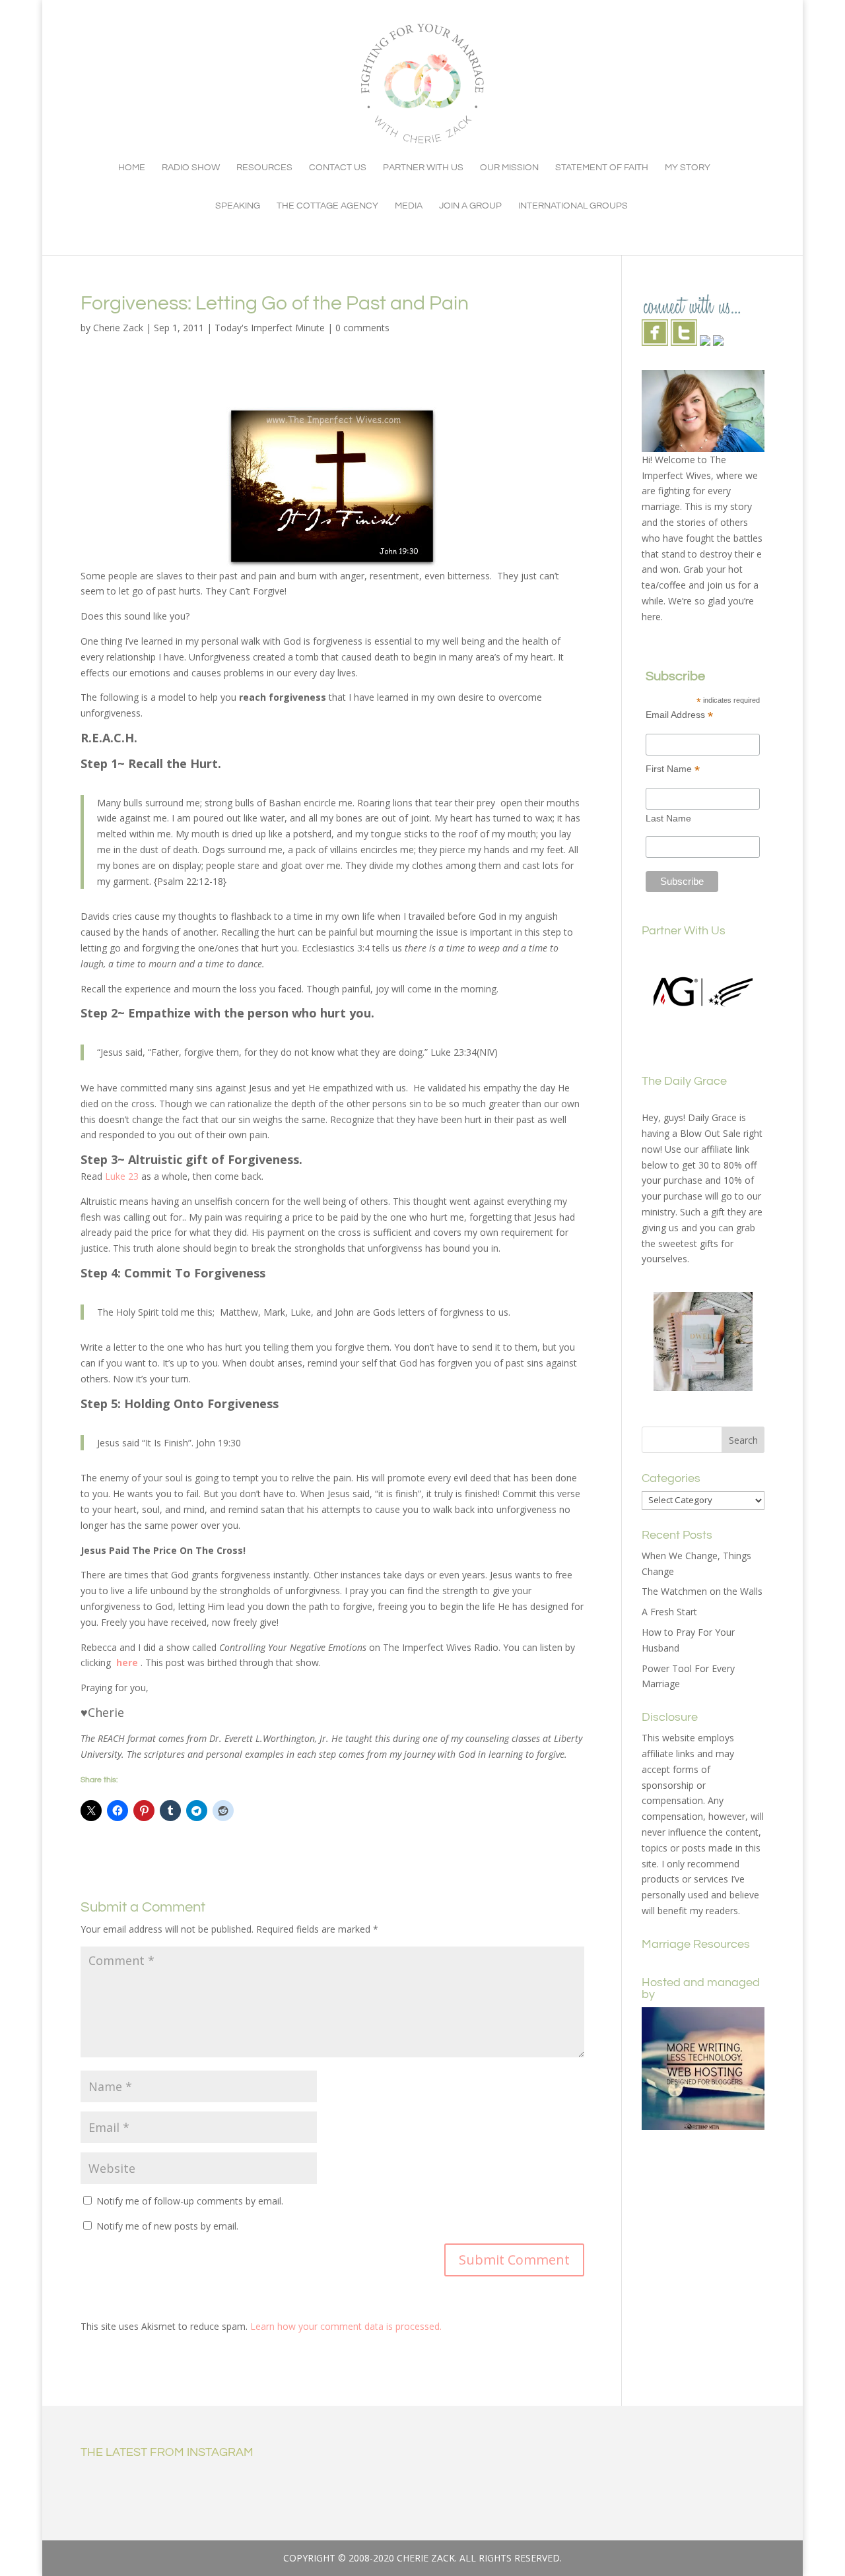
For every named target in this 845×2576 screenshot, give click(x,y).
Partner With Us (423, 168)
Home (132, 168)
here (126, 1662)
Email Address (679, 715)
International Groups (573, 206)
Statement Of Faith (602, 168)
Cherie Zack (118, 328)
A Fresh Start (669, 1612)
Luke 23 (122, 1176)
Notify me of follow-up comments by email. (190, 2201)
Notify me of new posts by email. (167, 2226)
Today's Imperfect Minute (270, 328)
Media (409, 206)
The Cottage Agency (327, 206)
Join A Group (470, 206)
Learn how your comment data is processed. (346, 2326)
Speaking (238, 206)
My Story (688, 168)
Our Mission (509, 168)
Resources (264, 168)
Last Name (668, 818)
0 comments (362, 328)
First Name (673, 769)
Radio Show (191, 168)
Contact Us (338, 168)
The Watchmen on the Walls (702, 1591)
